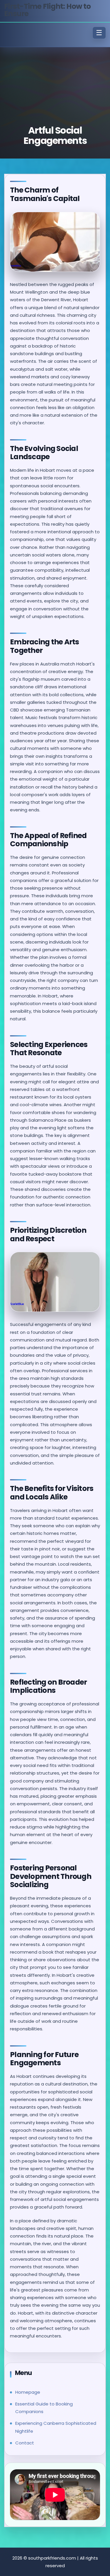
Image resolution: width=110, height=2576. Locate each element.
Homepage (28, 2392)
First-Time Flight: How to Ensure (47, 10)
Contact (25, 2443)
